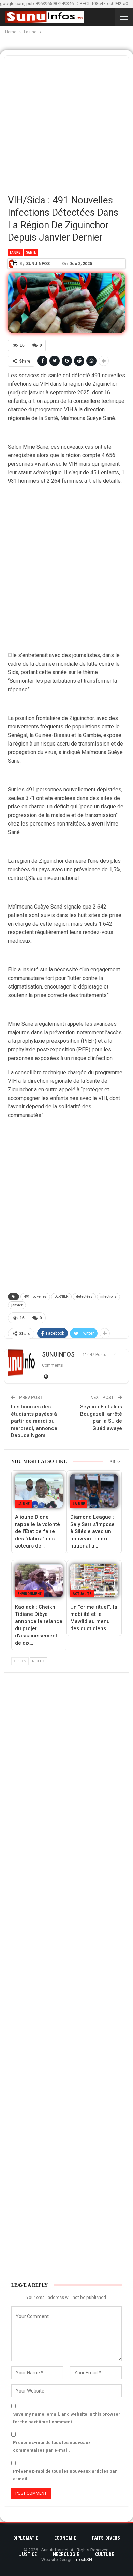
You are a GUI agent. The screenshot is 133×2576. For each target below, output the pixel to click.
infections (108, 1297)
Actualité (82, 1594)
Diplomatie (26, 2538)
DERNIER (61, 1297)
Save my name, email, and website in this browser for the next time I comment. (67, 2418)
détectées (84, 1297)
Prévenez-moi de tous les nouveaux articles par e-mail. (65, 2475)
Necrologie (66, 2554)
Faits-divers (106, 2538)
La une (15, 252)
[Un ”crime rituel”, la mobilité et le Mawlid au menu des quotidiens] (94, 1581)
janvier (17, 1305)
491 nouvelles (35, 1297)
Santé (31, 252)
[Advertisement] (66, 122)
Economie (65, 2538)
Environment (29, 1594)
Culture (105, 2554)
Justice (28, 2554)
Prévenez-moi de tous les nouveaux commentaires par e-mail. (52, 2446)
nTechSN (83, 2559)
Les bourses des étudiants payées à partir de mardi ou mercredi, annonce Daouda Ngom (34, 1421)
